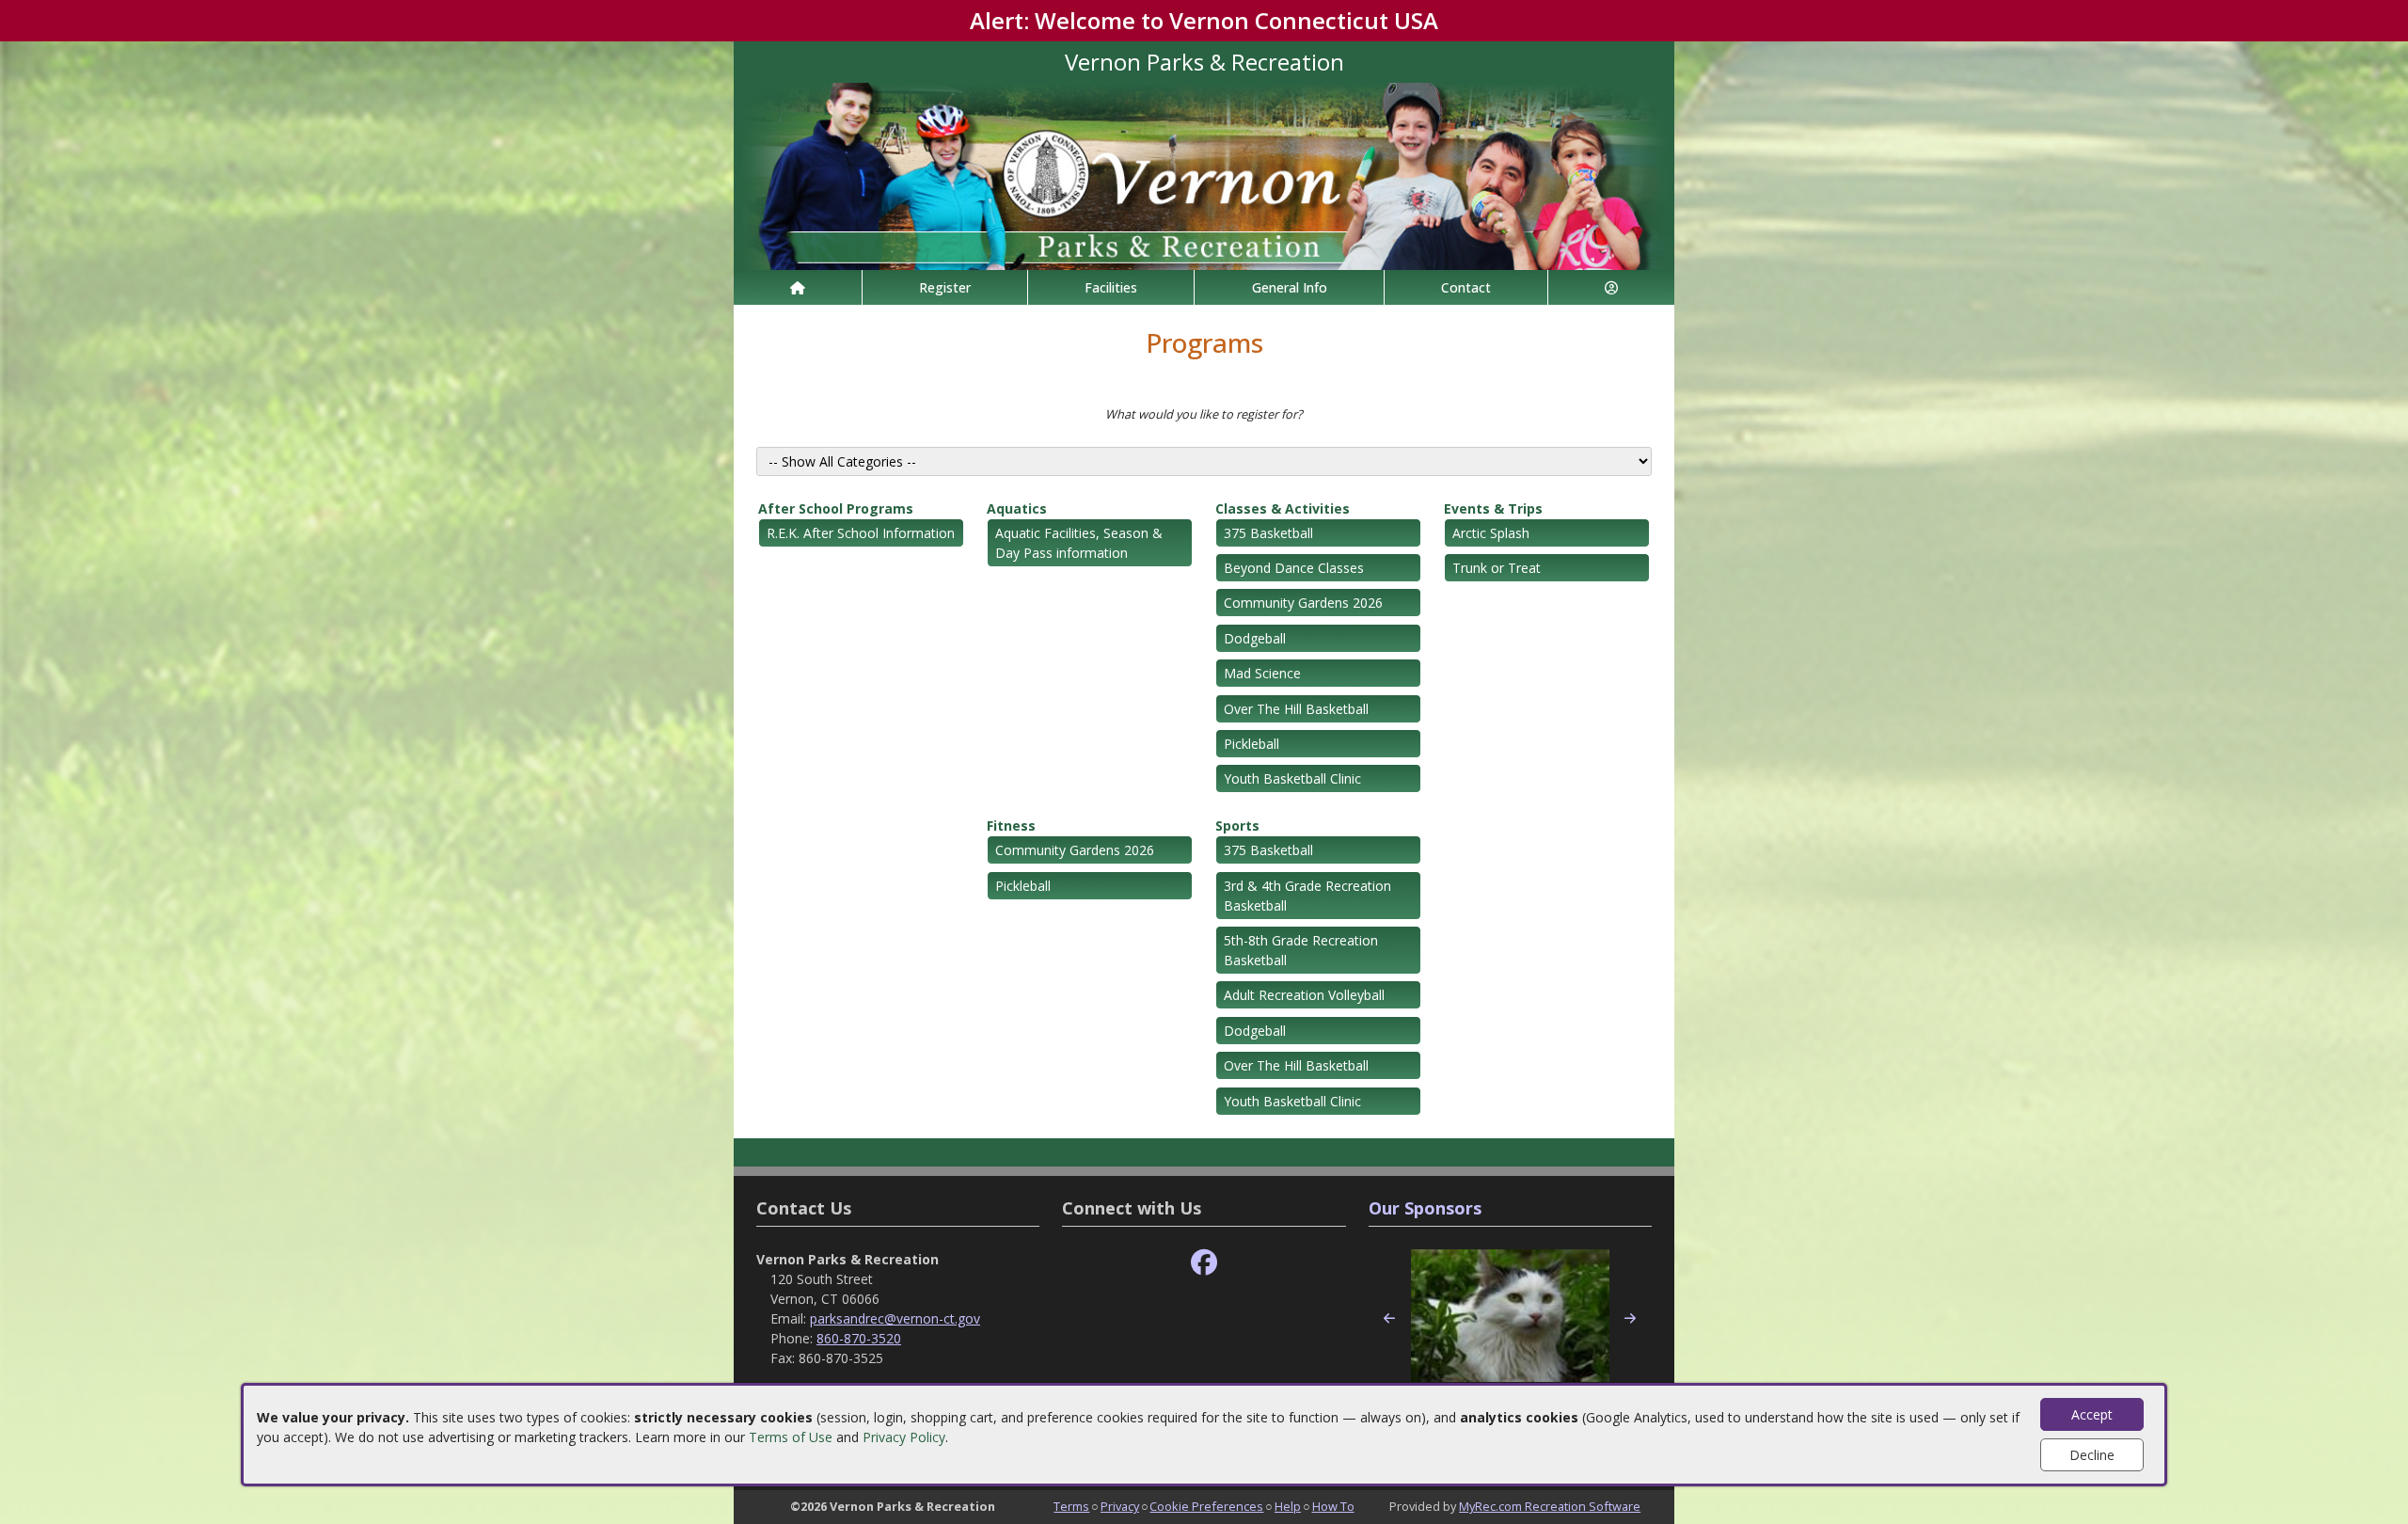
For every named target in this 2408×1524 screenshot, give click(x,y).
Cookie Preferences (1206, 1506)
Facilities (1111, 287)
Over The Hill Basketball (1296, 709)
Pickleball (1252, 744)
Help (1288, 1506)
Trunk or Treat (1497, 568)
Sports (1237, 825)
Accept (2092, 1414)
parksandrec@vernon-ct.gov (895, 1318)
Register (945, 287)
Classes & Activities (1283, 508)
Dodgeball (1255, 638)
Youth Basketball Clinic (1292, 778)
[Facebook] (1204, 1263)
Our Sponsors (1425, 1208)
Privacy (1120, 1506)
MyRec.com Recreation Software (1550, 1506)
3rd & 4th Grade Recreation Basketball (1307, 896)
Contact (1466, 287)
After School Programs (836, 508)
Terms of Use (791, 1437)
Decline (2092, 1455)
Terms (1071, 1506)
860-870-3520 (859, 1338)
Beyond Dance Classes (1294, 568)
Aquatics (1017, 508)
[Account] (1611, 287)
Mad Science (1262, 673)
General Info (1290, 287)
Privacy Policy (904, 1437)
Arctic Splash (1491, 533)
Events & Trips (1493, 508)
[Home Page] (798, 287)
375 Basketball (1268, 533)
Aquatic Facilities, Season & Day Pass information (1079, 543)
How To (1333, 1506)
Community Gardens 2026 (1303, 603)
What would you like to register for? (1204, 414)
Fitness (1011, 825)
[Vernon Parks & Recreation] (1204, 175)
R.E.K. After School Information (861, 533)
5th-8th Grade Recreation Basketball (1301, 950)
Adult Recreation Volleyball (1304, 995)
